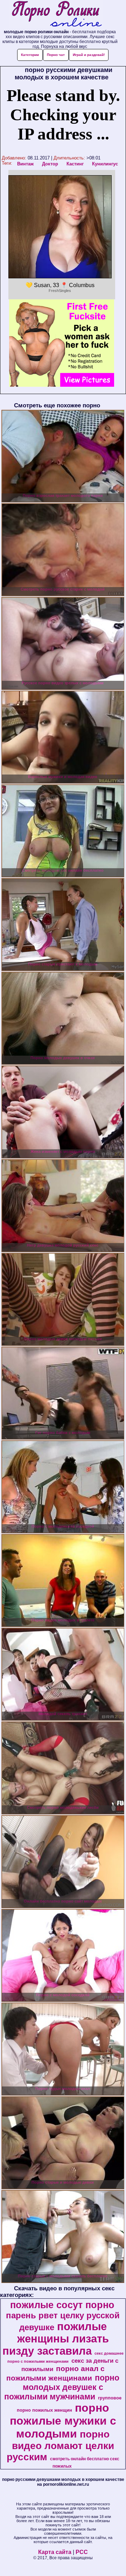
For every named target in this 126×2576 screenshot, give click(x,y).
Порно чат (56, 55)
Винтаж (25, 164)
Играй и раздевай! (89, 55)
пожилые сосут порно (62, 2305)
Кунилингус (105, 164)
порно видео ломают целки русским (60, 2446)
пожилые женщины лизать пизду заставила (56, 2339)
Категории (30, 55)
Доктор (50, 164)
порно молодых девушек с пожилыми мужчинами (62, 2387)
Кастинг (75, 164)
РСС (82, 2552)
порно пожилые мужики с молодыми (63, 2421)
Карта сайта (55, 2552)
